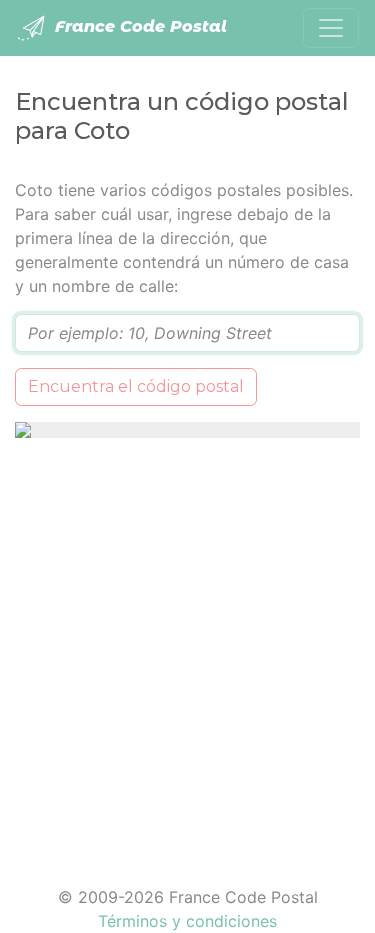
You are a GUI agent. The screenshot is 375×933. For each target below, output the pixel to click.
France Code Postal (138, 26)
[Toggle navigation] (331, 28)
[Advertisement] (187, 649)
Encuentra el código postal (136, 386)
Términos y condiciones (187, 921)
